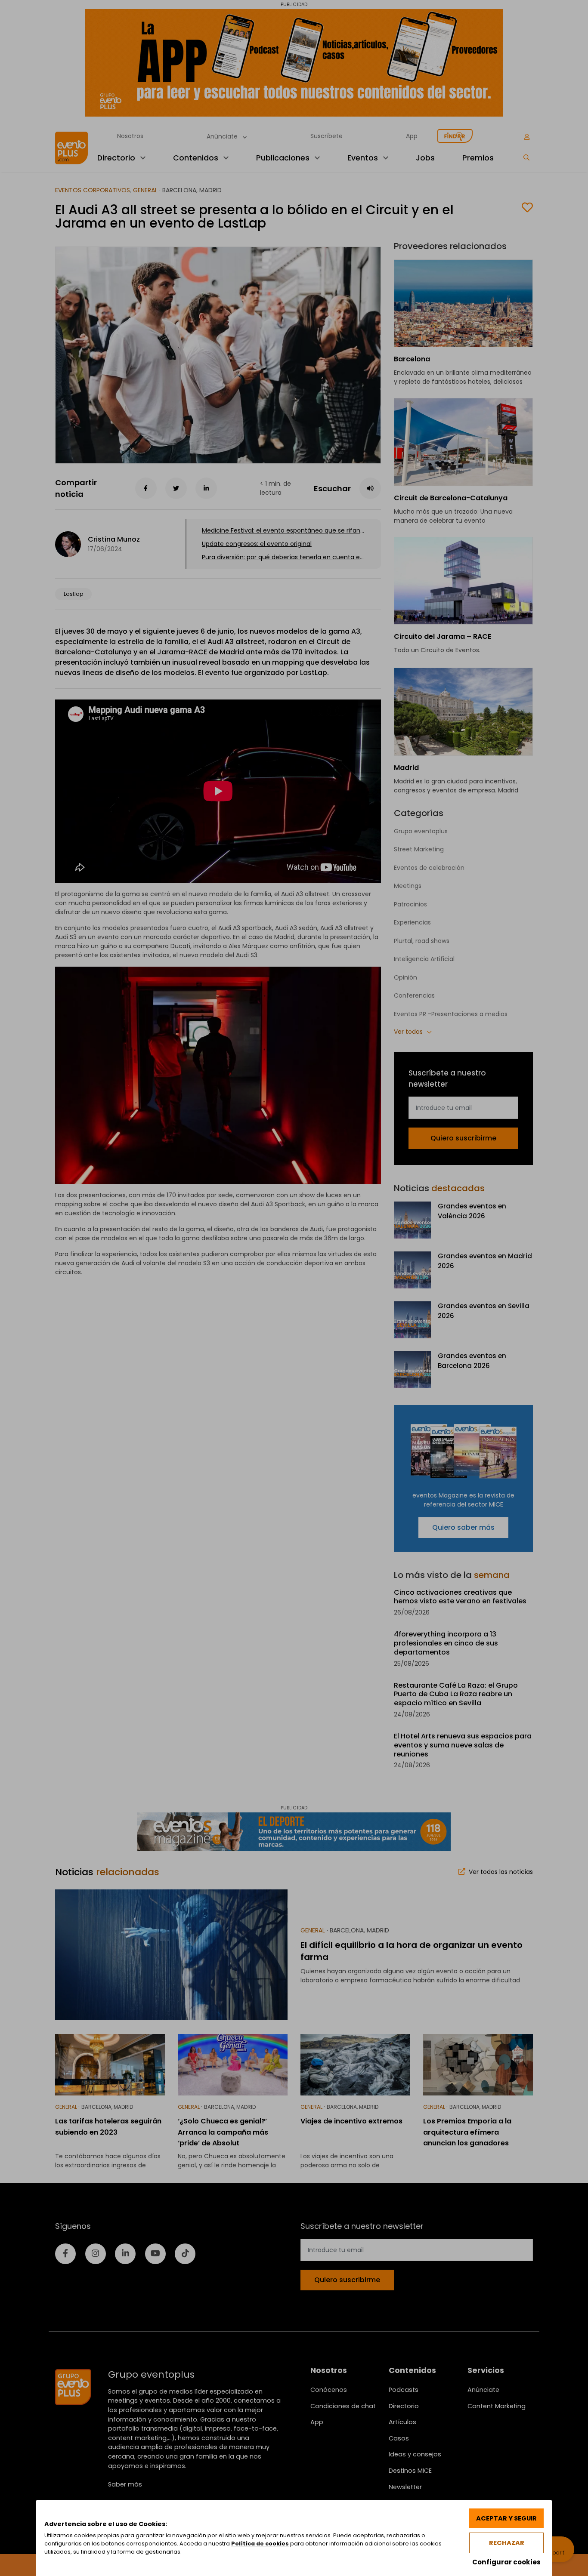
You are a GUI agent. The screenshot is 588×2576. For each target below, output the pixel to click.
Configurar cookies (506, 2562)
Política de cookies (260, 2544)
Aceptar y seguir (506, 2518)
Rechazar (507, 2543)
